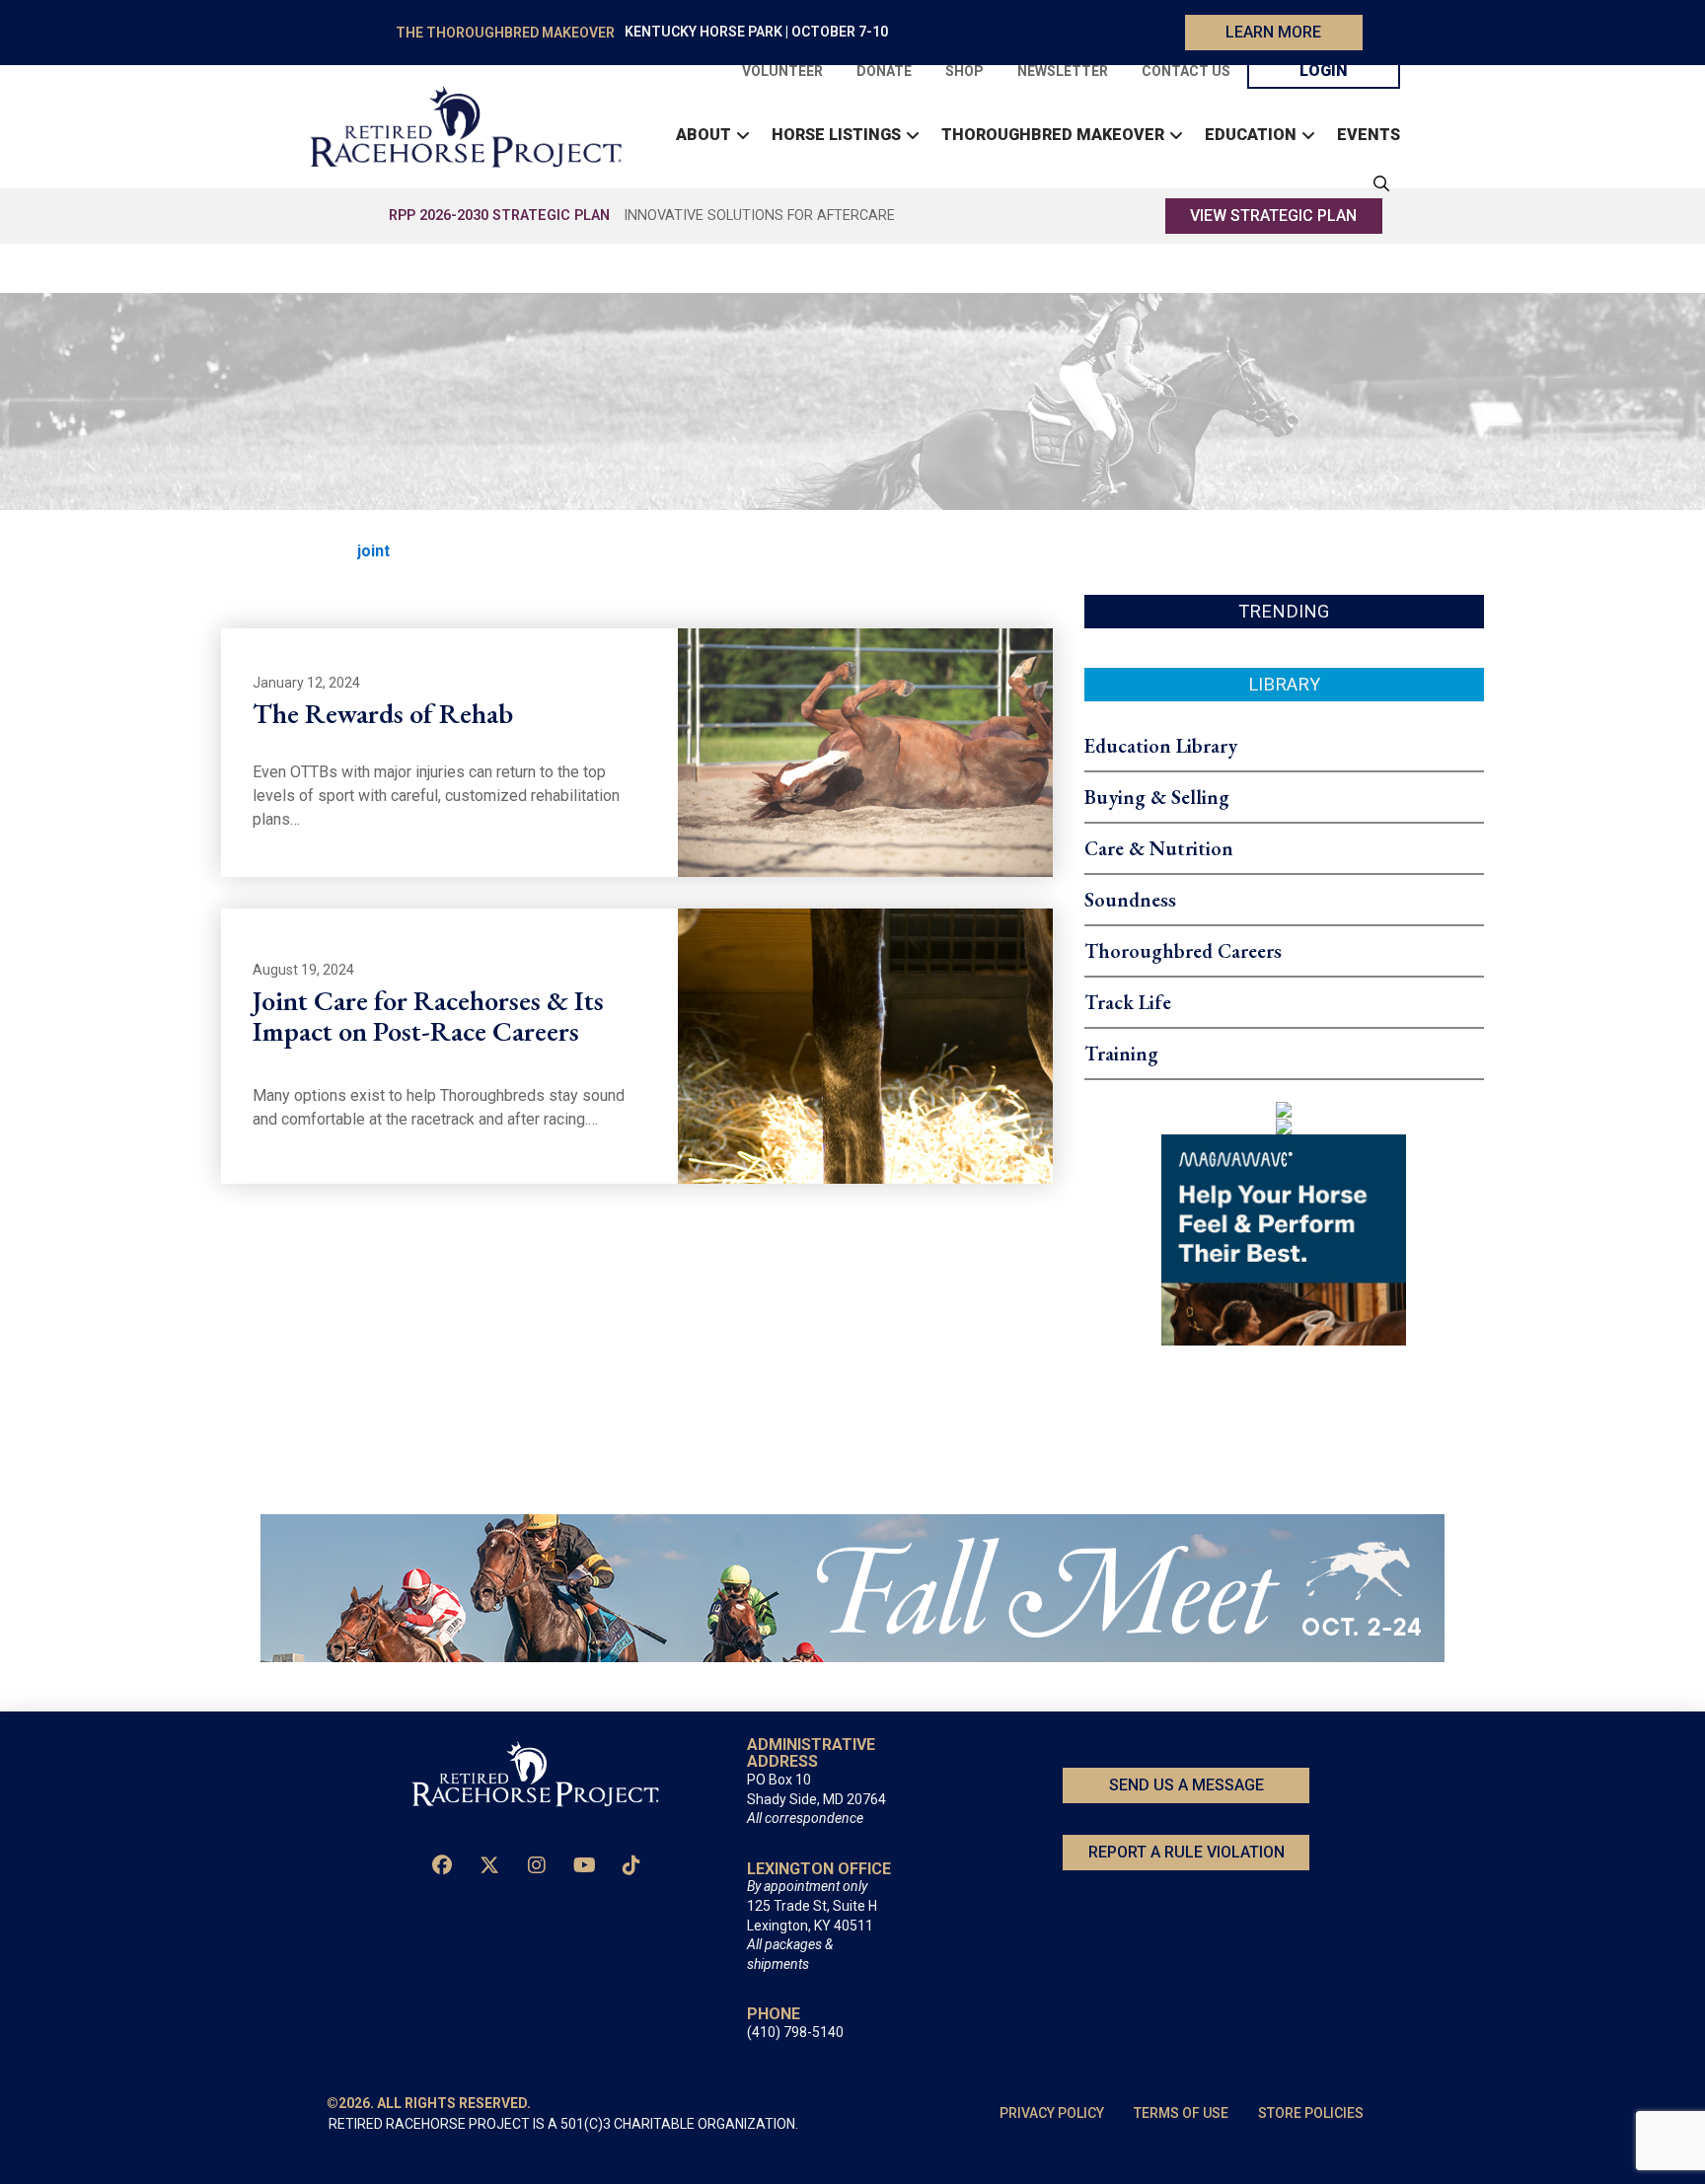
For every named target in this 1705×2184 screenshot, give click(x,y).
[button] (1376, 183)
